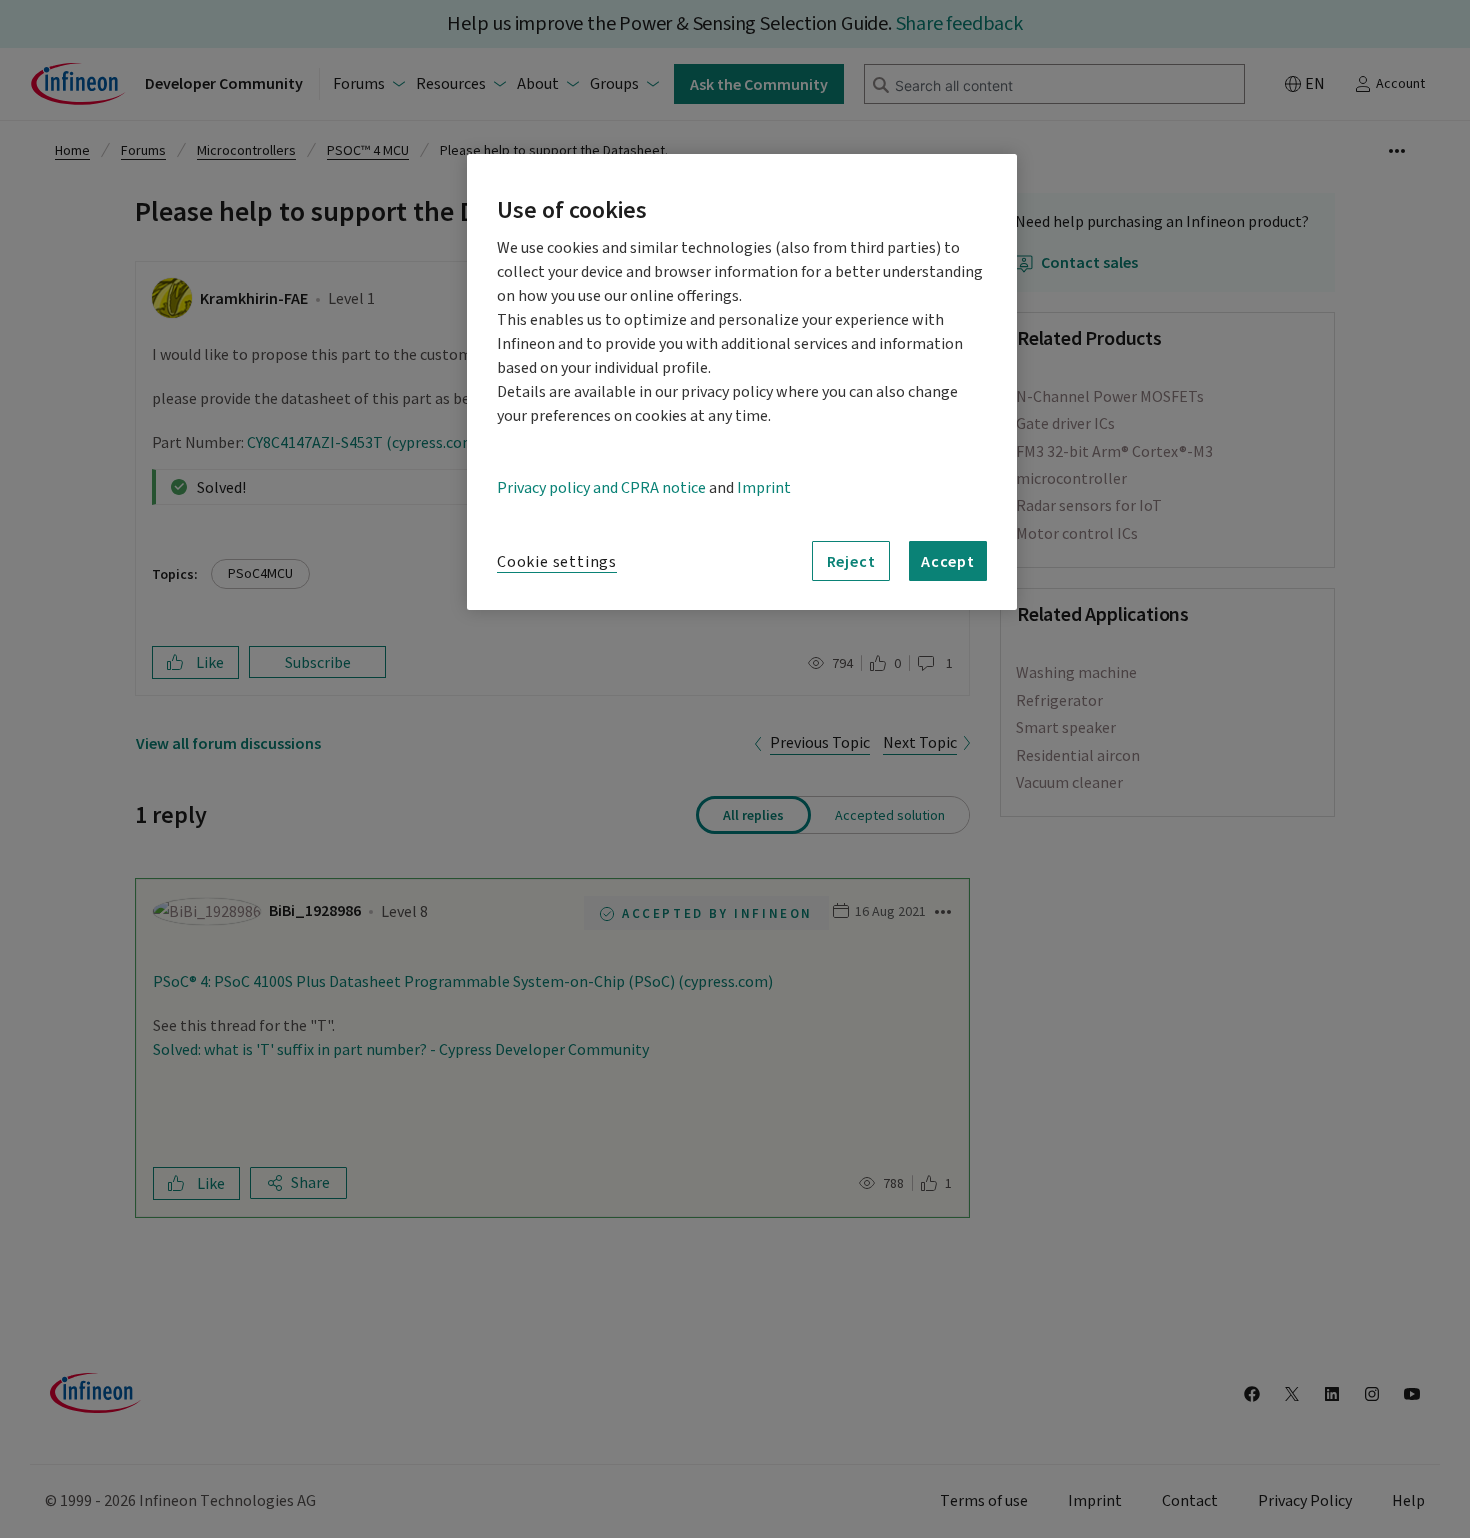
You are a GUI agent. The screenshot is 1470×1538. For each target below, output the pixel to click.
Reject (851, 561)
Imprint (764, 488)
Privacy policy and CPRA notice (601, 488)
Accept (948, 561)
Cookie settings (557, 562)
